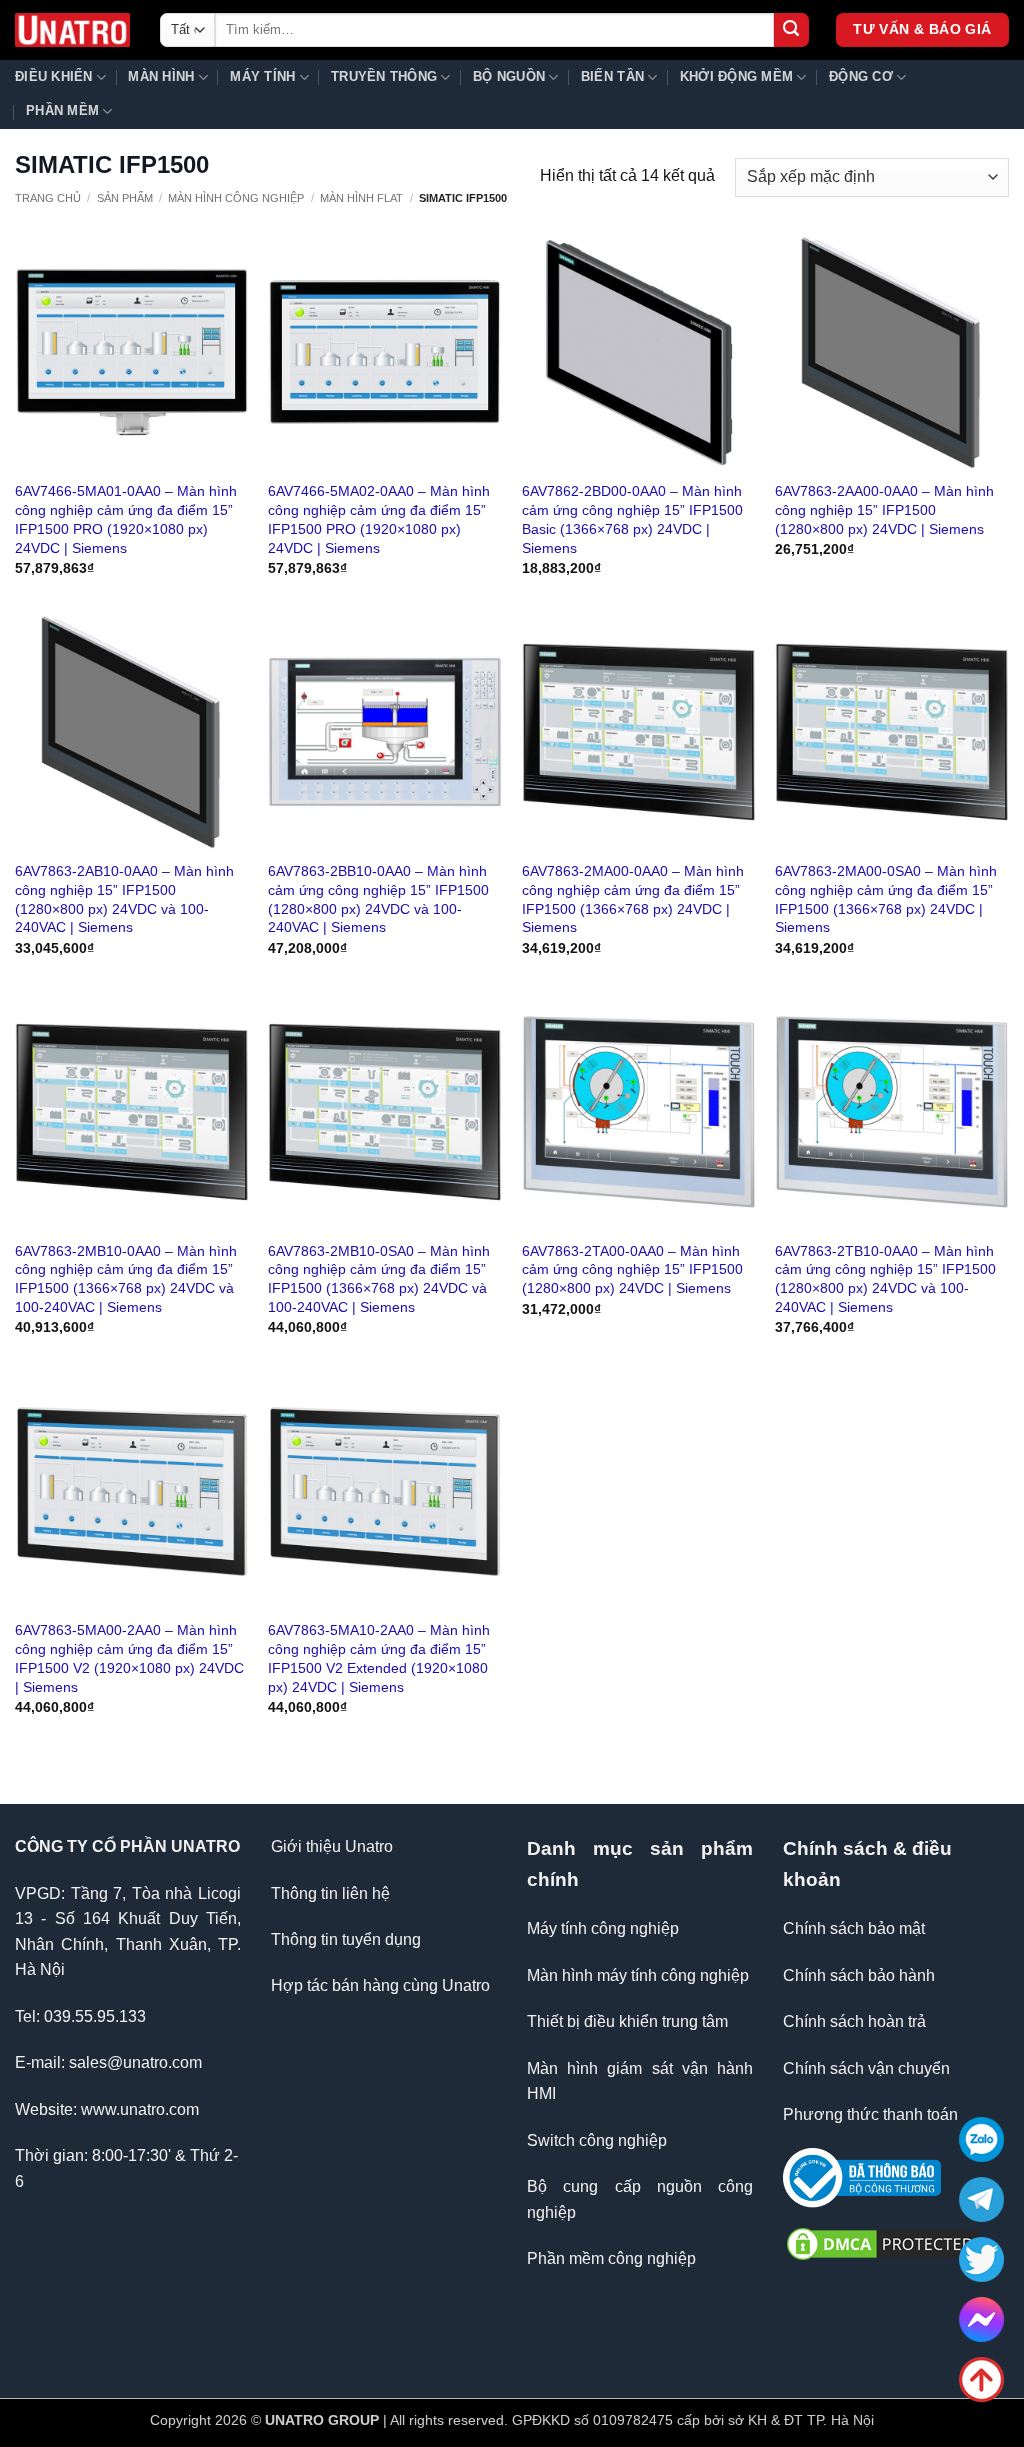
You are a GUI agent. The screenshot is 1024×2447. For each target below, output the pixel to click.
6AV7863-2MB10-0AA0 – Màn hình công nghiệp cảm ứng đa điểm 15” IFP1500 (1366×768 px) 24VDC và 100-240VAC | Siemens (126, 1279)
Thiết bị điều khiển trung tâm (627, 2021)
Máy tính (262, 76)
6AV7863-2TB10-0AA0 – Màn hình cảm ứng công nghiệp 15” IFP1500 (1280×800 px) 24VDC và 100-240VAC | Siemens (885, 1279)
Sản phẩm (125, 198)
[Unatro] (72, 30)
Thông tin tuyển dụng (346, 1939)
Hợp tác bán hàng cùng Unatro (380, 1985)
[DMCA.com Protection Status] (883, 2242)
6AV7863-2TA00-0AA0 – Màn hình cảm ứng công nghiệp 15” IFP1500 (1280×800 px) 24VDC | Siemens (632, 1269)
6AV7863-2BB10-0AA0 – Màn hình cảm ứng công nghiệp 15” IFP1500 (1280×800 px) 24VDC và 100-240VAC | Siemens (378, 899)
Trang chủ (48, 198)
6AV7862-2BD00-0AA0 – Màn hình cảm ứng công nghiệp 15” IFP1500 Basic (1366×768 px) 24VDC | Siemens (632, 519)
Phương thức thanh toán (870, 2114)
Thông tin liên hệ (330, 1893)
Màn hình (161, 76)
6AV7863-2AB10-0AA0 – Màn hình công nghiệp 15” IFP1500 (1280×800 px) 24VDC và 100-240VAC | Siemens (124, 899)
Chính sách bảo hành (859, 1975)
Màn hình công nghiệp (236, 198)
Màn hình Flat (361, 198)
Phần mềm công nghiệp (611, 2258)
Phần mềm (62, 110)
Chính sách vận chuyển (866, 2068)
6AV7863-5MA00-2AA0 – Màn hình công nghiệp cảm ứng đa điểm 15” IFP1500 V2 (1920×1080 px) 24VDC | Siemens (129, 1658)
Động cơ (861, 76)
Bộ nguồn (509, 76)
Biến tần (612, 76)
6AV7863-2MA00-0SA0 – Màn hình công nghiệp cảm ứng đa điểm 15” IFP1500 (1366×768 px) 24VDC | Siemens (886, 899)
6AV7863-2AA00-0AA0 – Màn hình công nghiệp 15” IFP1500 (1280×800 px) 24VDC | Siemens (884, 509)
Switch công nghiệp (597, 2140)
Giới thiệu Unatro (332, 1846)
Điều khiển (54, 76)
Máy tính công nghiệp (603, 1928)
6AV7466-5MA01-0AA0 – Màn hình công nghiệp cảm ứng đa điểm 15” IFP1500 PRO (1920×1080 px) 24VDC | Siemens (126, 519)
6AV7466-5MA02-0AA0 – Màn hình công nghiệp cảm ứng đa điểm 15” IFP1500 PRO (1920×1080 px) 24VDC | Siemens (379, 519)
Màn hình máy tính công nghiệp (638, 1975)
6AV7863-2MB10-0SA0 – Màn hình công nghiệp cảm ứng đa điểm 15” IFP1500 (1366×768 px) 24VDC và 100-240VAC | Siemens (379, 1279)
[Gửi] (791, 30)
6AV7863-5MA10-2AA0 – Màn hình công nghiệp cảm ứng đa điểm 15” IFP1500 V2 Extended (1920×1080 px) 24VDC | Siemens (379, 1658)
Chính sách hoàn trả (854, 2021)
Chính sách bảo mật (854, 1928)
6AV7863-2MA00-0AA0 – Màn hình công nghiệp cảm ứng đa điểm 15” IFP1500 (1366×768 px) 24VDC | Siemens (633, 899)
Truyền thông (384, 76)
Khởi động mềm (736, 76)
